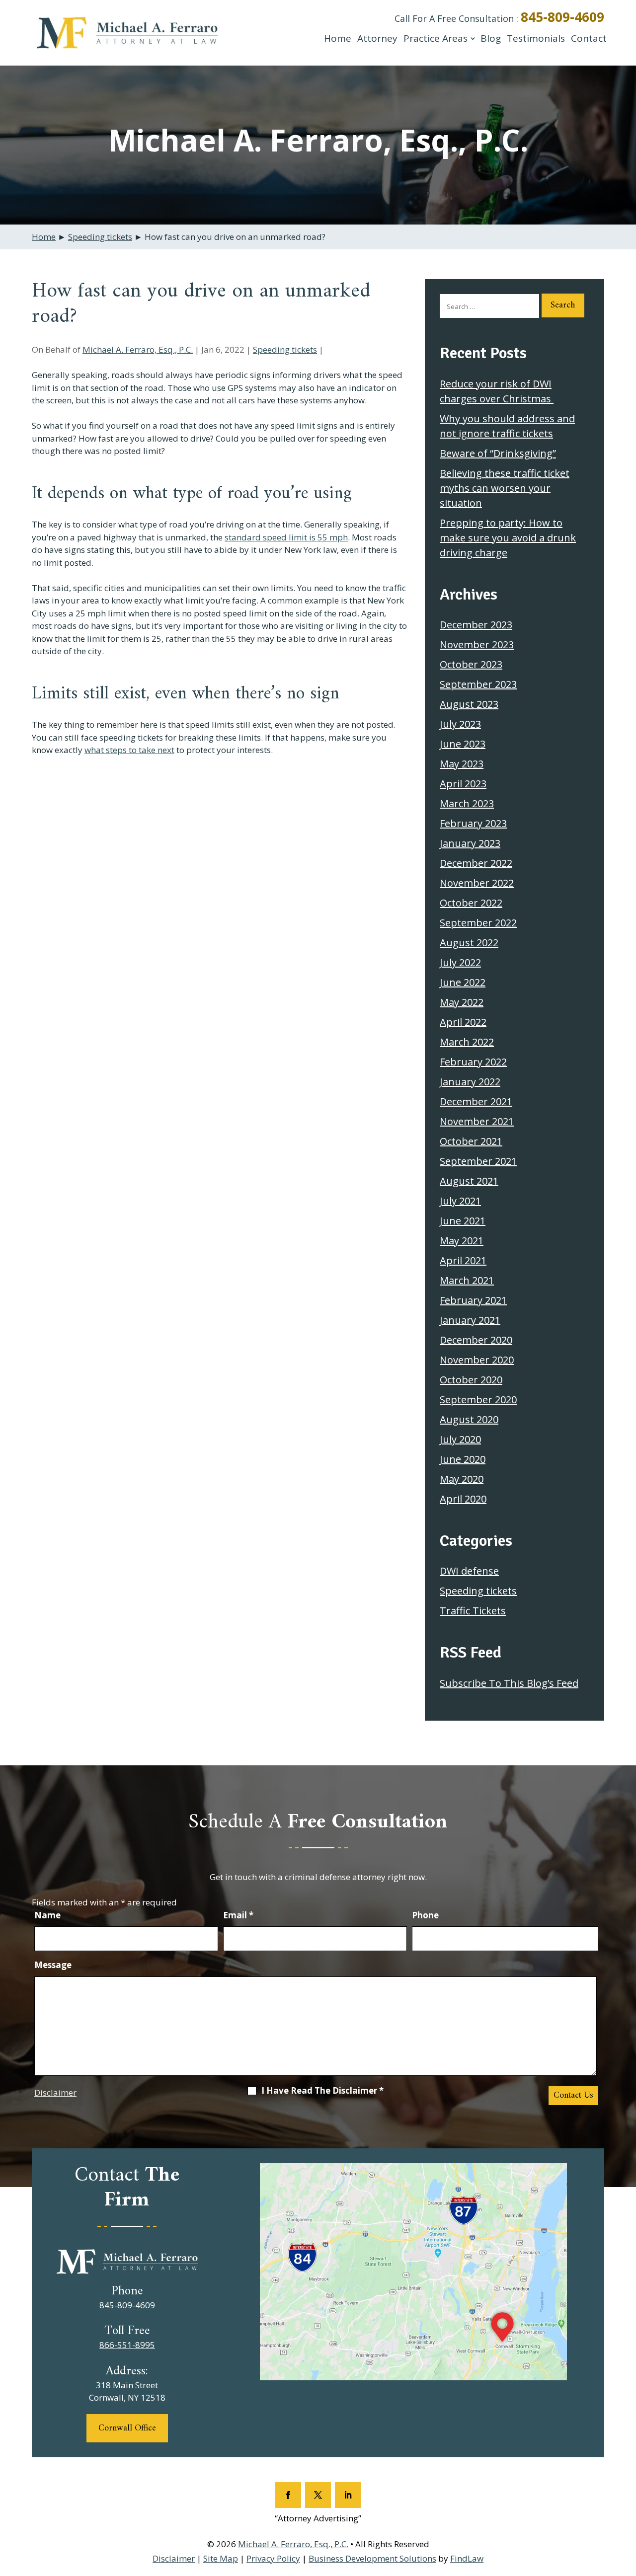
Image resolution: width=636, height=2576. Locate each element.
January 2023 (470, 843)
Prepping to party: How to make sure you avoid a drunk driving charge (508, 538)
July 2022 (460, 962)
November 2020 (477, 1360)
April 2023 (463, 784)
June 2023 (463, 744)
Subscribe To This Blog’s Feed (509, 1683)
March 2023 (467, 803)
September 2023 (478, 684)
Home (338, 38)
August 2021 (469, 1181)
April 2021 (463, 1260)
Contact (589, 38)
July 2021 (460, 1201)
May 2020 (462, 1479)
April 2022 (463, 1022)
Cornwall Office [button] (127, 2428)
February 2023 (473, 823)
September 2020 (478, 1400)
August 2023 (469, 704)
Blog (491, 38)
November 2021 (477, 1121)
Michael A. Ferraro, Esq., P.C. (138, 349)
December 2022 (476, 863)
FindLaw (467, 2558)
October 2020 (471, 1380)
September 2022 (478, 923)
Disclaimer (55, 2092)
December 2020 (476, 1340)
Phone (425, 1915)
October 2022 (471, 903)
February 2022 (473, 1062)
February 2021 (473, 1300)
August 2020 (469, 1419)
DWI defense (469, 1571)
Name (47, 1915)
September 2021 (478, 1161)
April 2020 (463, 1499)
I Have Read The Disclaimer (322, 2091)
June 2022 (463, 982)
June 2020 (463, 1459)
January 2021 (470, 1320)
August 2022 (469, 943)
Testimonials (536, 38)
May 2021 (462, 1241)
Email (238, 1915)
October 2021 (471, 1141)
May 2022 (462, 1002)
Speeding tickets (285, 349)
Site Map (221, 2558)
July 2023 (460, 724)
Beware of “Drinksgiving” (498, 453)
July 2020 (460, 1439)
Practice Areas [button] (436, 38)
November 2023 (477, 644)
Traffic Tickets (473, 1611)
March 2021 (467, 1280)
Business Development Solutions (372, 2558)
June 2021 (463, 1221)
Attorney (377, 38)
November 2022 (477, 883)
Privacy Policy (273, 2558)
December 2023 (476, 625)
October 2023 (471, 664)
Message (53, 1965)
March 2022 (467, 1042)
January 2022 (470, 1082)
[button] (626, 2504)
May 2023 (462, 764)
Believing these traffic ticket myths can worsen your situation (505, 488)
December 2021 (476, 1101)
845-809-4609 (562, 17)
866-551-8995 (127, 2345)
